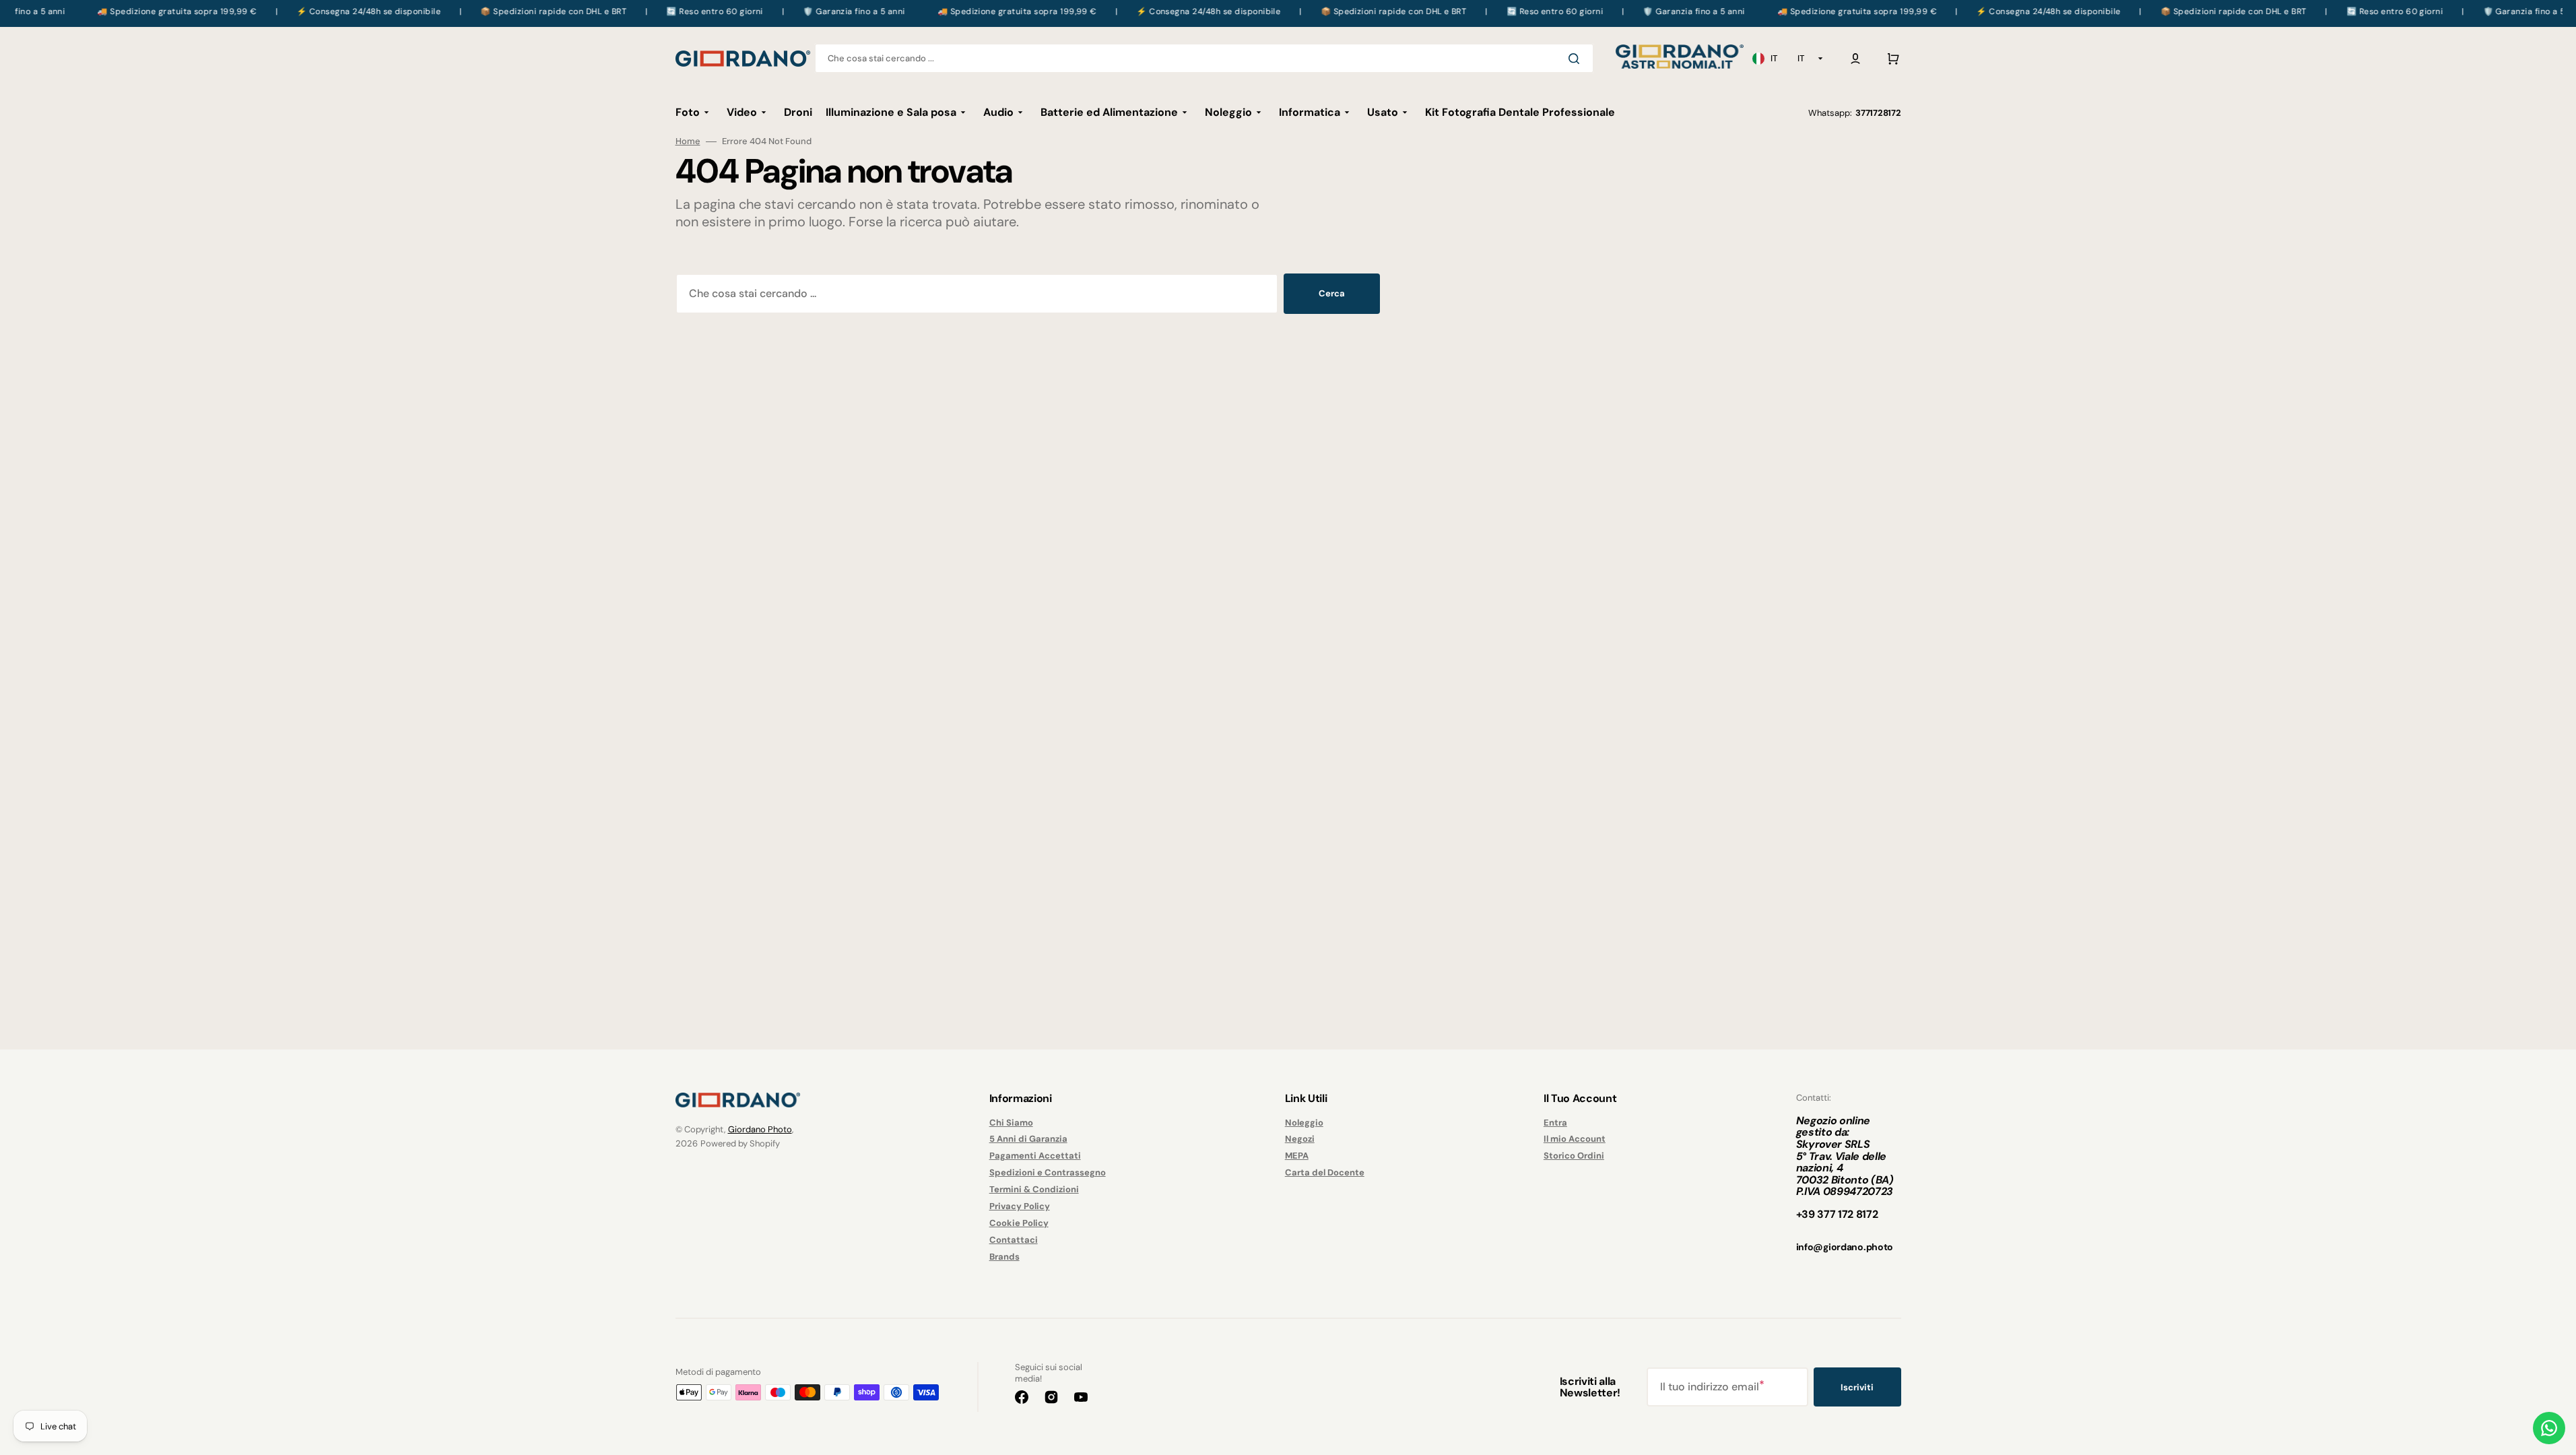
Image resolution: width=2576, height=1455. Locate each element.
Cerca (1332, 293)
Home (688, 141)
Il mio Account (1575, 1139)
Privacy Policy (1020, 1206)
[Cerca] (1577, 59)
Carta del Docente (1325, 1172)
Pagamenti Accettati (1035, 1156)
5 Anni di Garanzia (1028, 1139)
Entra (1555, 1123)
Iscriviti (1857, 1387)
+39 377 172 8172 (1837, 1214)
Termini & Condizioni (1034, 1189)
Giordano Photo (760, 1129)
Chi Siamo (1011, 1123)
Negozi (1300, 1139)
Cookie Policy (1019, 1223)
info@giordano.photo (1845, 1247)
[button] (1855, 59)
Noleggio (1304, 1123)
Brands (1004, 1257)
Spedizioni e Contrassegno (1048, 1172)
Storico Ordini (1574, 1156)
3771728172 (1878, 113)
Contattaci (1014, 1240)
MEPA (1297, 1156)
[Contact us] (2549, 1428)
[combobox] (1204, 58)
